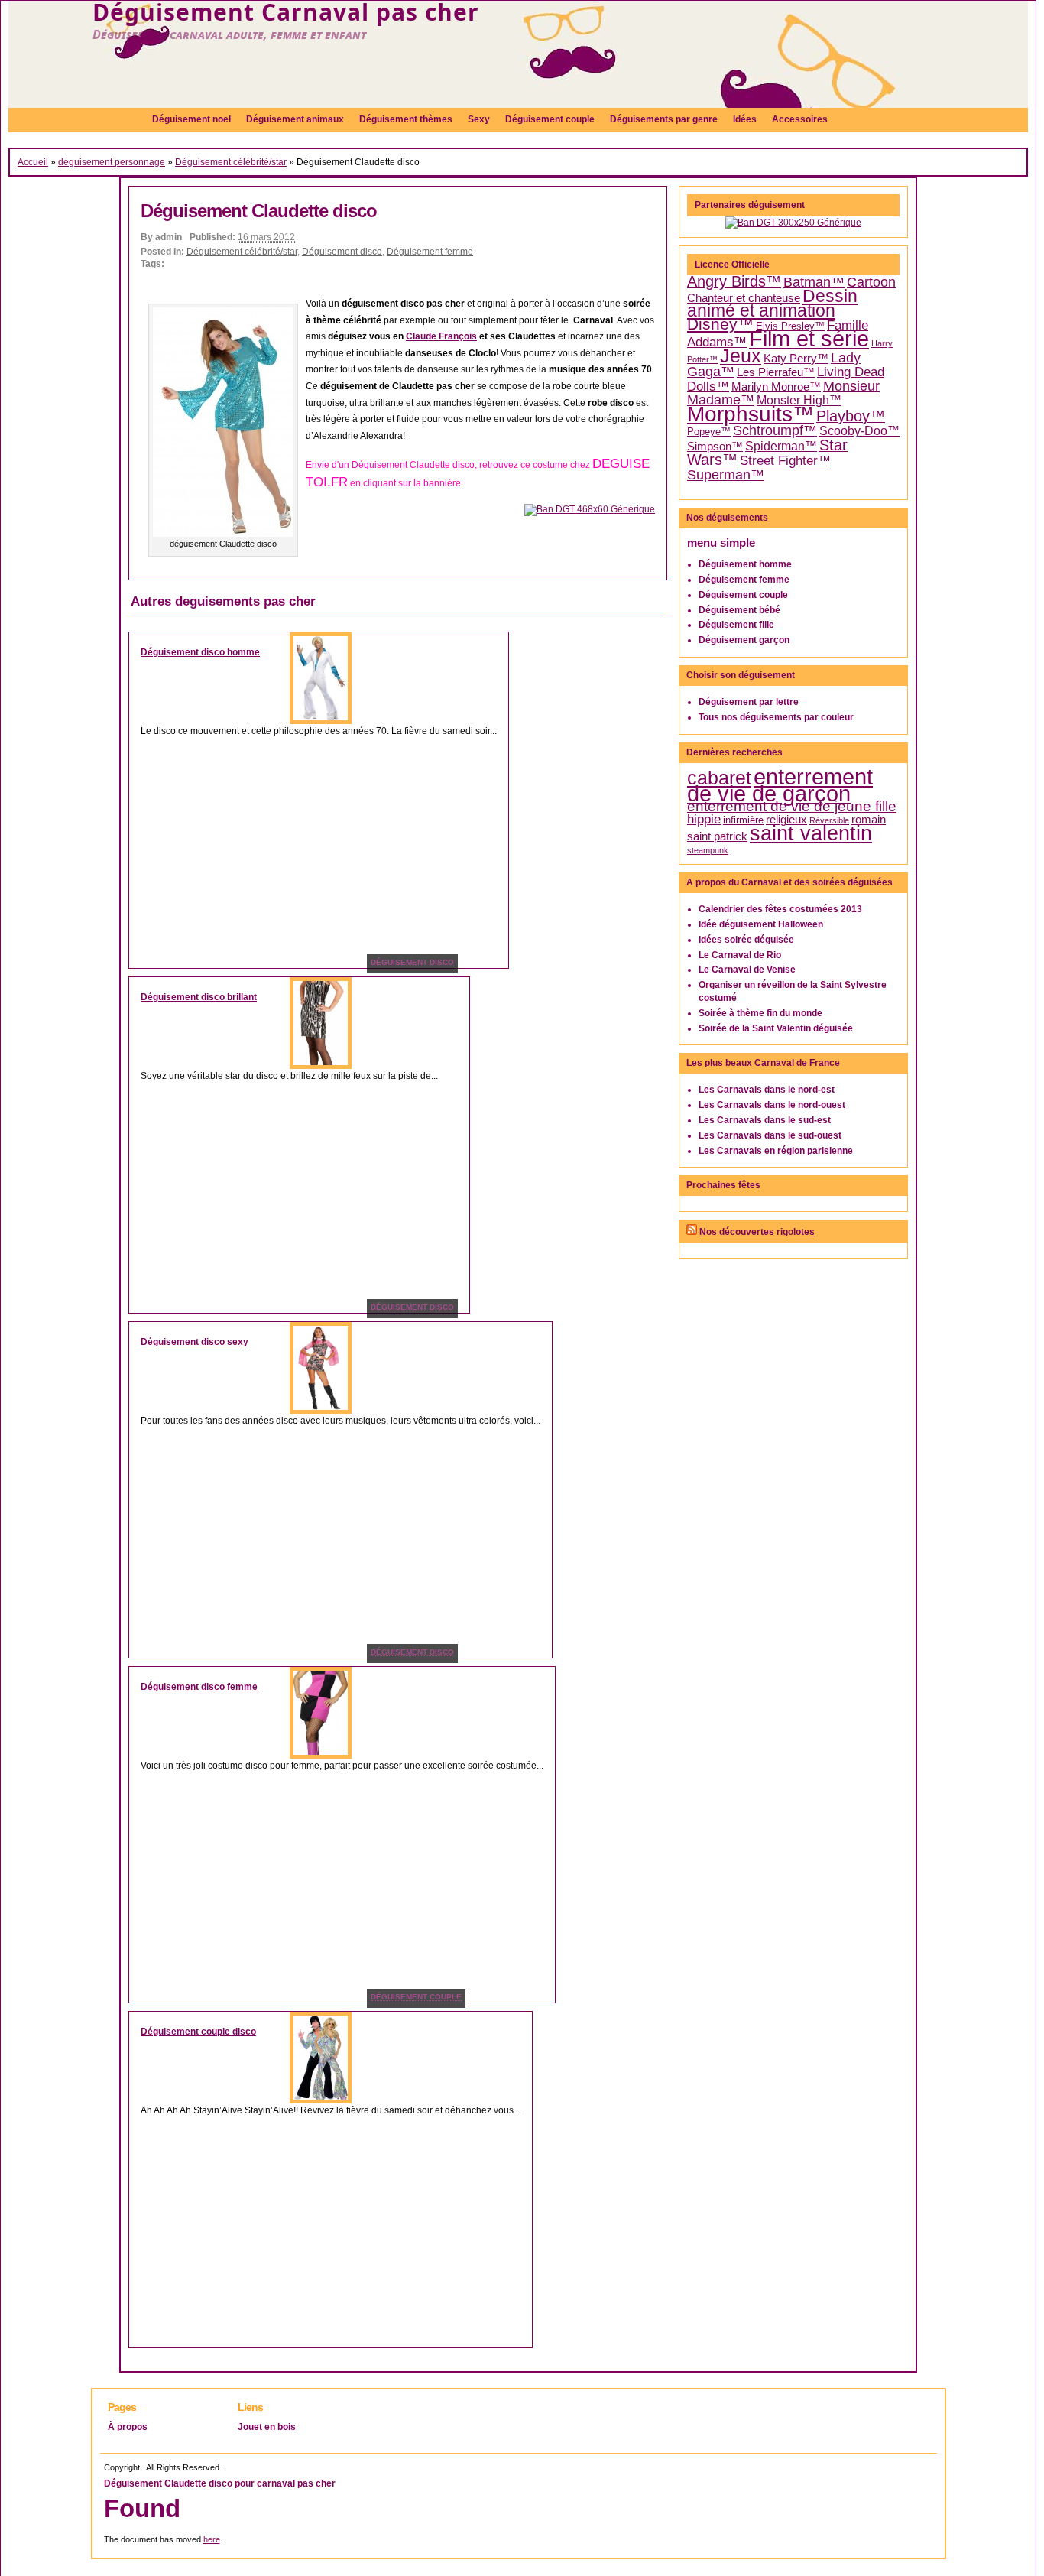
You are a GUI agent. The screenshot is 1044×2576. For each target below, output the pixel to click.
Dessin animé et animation (772, 304)
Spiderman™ (781, 446)
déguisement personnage (112, 162)
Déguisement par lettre (749, 702)
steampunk (708, 850)
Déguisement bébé (739, 610)
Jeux (741, 356)
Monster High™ (799, 400)
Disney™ (720, 324)
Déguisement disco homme (200, 652)
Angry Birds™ (734, 281)
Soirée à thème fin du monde (760, 1013)
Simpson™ (715, 447)
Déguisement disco (342, 252)
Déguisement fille (736, 625)
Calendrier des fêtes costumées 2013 (780, 909)
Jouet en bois (267, 2427)
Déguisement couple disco (198, 2032)
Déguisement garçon (744, 640)
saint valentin (811, 833)
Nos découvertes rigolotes (757, 1232)
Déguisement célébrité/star (231, 162)
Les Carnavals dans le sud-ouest (770, 1135)
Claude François (441, 336)
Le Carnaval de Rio (740, 955)
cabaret (719, 778)
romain (869, 820)
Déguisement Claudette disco (259, 211)
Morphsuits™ (751, 414)
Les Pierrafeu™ (776, 372)
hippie (704, 819)
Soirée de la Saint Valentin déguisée (776, 1028)
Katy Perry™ (796, 359)
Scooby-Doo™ (859, 431)
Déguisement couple (743, 595)
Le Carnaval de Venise (747, 970)
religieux (786, 820)
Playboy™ (851, 416)
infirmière (743, 820)
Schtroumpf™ (775, 430)
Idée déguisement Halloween (761, 924)
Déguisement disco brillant (199, 997)
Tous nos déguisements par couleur (776, 717)
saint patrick (717, 836)
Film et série (809, 338)
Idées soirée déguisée (746, 940)
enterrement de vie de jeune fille (792, 806)
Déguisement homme (745, 564)
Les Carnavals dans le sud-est (765, 1120)
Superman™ (726, 475)
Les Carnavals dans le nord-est (767, 1090)
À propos (128, 2427)
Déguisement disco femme (199, 1687)
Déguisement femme (430, 252)
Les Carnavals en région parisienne (776, 1151)
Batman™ (814, 282)
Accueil (33, 162)
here (212, 2539)
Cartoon (871, 282)
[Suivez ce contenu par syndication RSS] (692, 1232)
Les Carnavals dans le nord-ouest (772, 1105)
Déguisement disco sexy (195, 1342)
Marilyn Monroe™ (776, 387)
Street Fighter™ (785, 460)
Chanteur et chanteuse (744, 298)
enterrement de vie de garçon (780, 785)
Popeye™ (709, 432)
